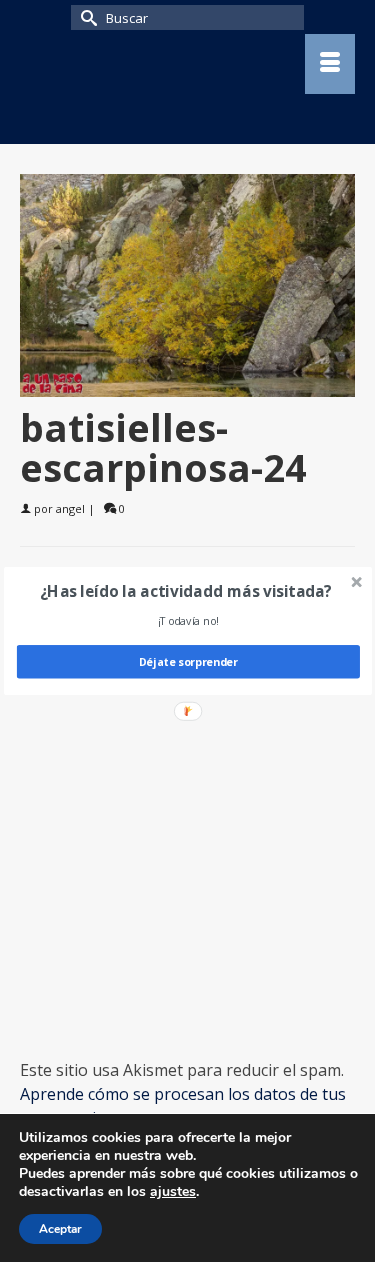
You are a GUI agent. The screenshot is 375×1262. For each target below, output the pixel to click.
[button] (185, 590)
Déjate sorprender (187, 661)
